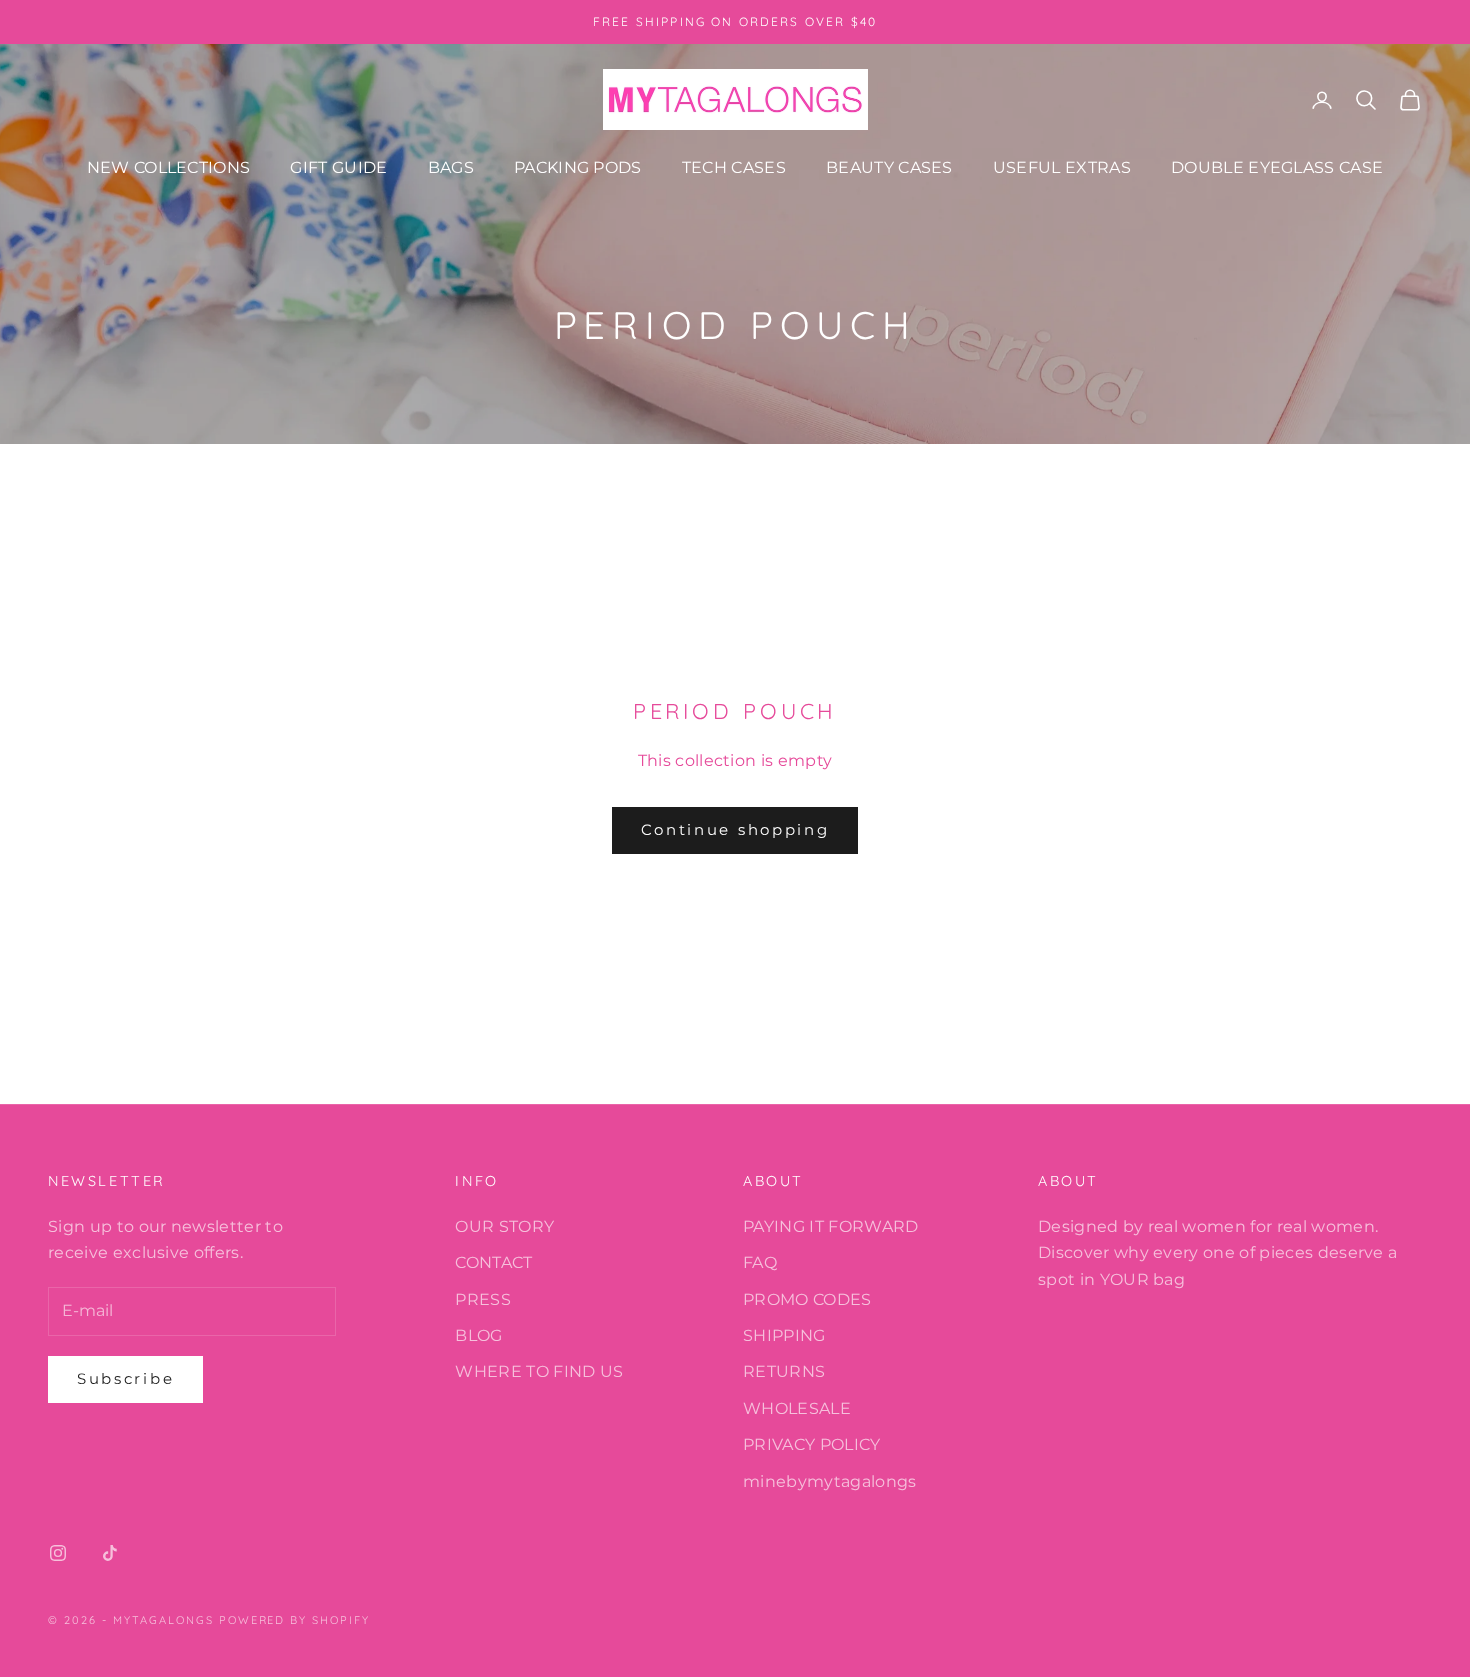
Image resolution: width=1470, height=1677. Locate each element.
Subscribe (125, 1378)
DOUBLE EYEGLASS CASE (1277, 167)
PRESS (483, 1299)
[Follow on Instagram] (58, 1553)
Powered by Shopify (295, 1620)
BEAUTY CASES (889, 167)
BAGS (451, 167)
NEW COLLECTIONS (169, 167)
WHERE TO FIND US (539, 1371)
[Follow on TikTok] (110, 1553)
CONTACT (493, 1262)
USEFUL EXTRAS (1062, 167)
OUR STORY (504, 1226)
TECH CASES (734, 167)
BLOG (478, 1335)
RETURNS (784, 1371)
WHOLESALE (797, 1408)
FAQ (760, 1262)
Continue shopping (735, 829)
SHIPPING (784, 1335)
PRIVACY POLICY (811, 1444)
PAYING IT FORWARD (830, 1226)
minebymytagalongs (829, 1481)
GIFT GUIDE (338, 167)
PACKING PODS (578, 167)
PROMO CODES (807, 1299)
